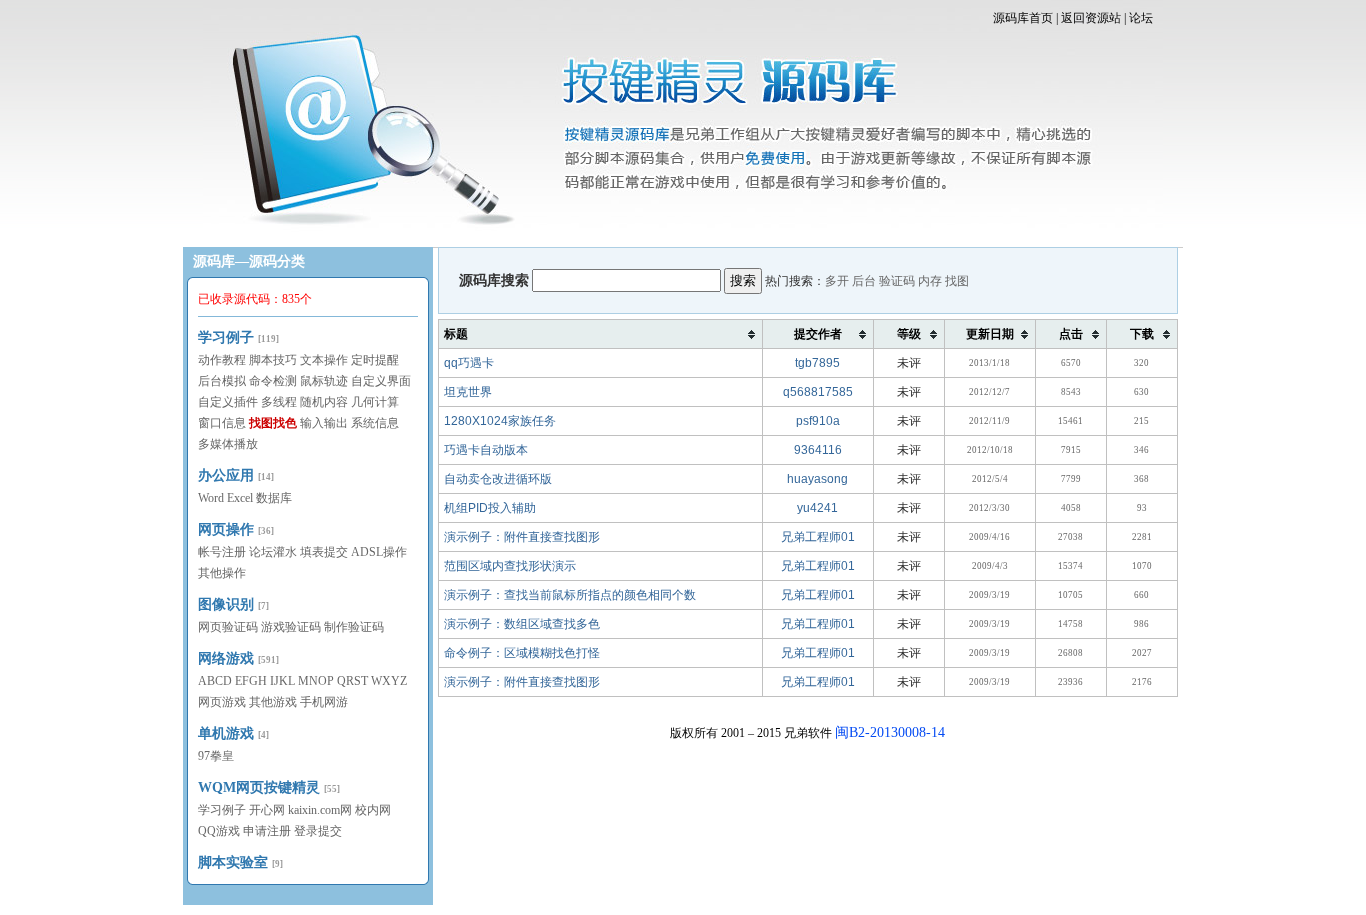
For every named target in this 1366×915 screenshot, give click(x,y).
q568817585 (818, 392)
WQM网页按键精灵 (259, 787)
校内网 (373, 810)
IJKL (282, 681)
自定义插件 (228, 402)
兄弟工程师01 (818, 537)
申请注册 (267, 831)
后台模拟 (222, 381)
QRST (352, 681)
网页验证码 (228, 627)
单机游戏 (226, 733)
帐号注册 (222, 552)
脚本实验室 (233, 862)
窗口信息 (222, 423)
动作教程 (222, 360)
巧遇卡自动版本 (486, 450)
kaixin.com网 (320, 810)
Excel (240, 498)
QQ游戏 (219, 831)
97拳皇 (216, 756)
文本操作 (324, 360)
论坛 (1141, 18)
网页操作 (226, 529)
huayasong (817, 479)
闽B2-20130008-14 (890, 732)
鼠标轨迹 (324, 381)
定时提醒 (375, 360)
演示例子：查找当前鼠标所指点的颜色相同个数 (570, 595)
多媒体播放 (228, 444)
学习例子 (226, 337)
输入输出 (324, 423)
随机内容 (324, 402)
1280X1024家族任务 (500, 421)
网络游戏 (226, 658)
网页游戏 (222, 702)
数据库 (274, 498)
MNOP (316, 681)
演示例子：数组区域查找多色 (522, 624)
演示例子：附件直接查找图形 (522, 537)
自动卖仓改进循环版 (498, 479)
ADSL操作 (379, 552)
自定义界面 (381, 381)
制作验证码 (354, 627)
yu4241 (817, 508)
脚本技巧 (273, 360)
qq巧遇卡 (469, 363)
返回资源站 (1091, 18)
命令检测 (273, 381)
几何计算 (375, 402)
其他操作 (222, 573)
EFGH (251, 681)
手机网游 (324, 702)
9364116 (818, 450)
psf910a (818, 421)
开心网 (267, 810)
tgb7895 (817, 363)
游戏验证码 (291, 627)
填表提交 (324, 552)
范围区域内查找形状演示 (510, 566)
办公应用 (226, 475)
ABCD (215, 681)
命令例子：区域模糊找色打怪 (522, 653)
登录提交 (318, 831)
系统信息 (375, 423)
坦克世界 (468, 392)
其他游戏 (273, 702)
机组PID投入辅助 (490, 508)
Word (211, 498)
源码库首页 (1023, 18)
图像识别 (226, 604)
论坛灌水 (273, 552)
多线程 (279, 402)
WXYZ (389, 681)
